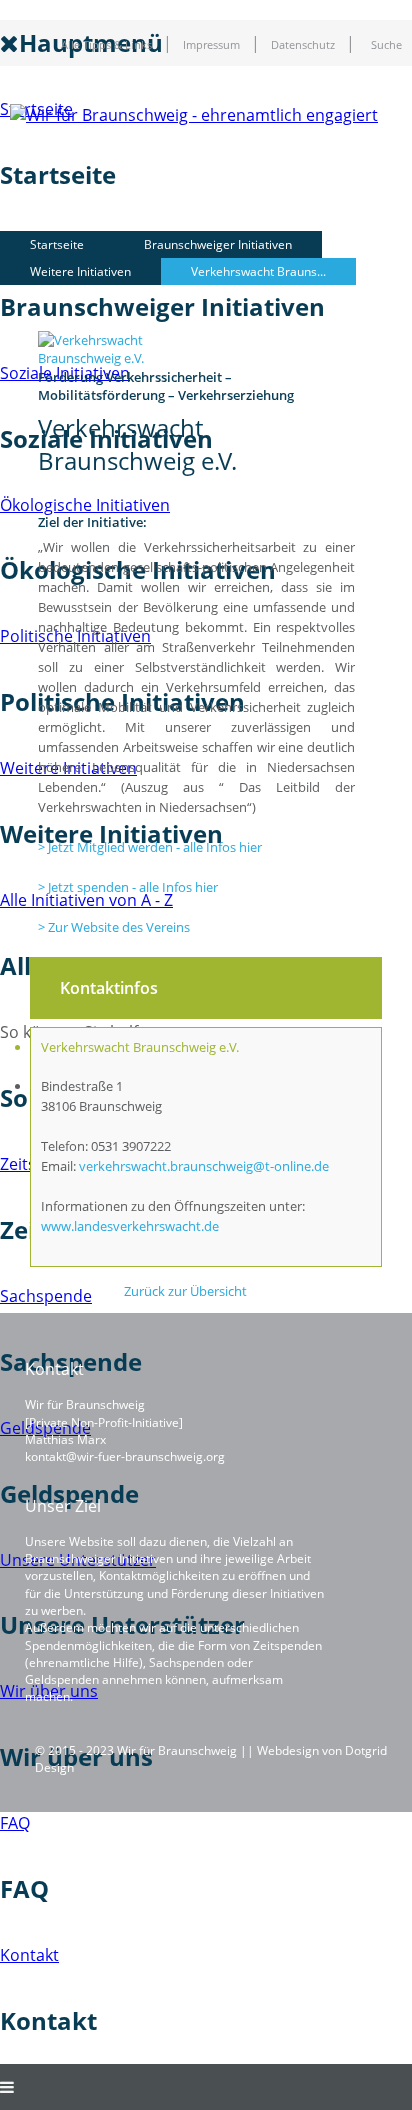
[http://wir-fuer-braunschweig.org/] (194, 115)
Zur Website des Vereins (119, 927)
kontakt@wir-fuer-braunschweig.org (125, 1456)
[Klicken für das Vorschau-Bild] (125, 358)
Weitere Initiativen (80, 271)
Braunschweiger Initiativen (218, 244)
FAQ (15, 1823)
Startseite (57, 244)
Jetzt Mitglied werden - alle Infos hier (155, 847)
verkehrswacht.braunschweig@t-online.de (204, 1166)
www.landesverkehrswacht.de (130, 1226)
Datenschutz (303, 45)
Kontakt (29, 1955)
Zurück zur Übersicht (185, 1291)
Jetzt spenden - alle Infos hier (133, 887)
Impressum (211, 45)
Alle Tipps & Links (106, 45)
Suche (386, 45)
